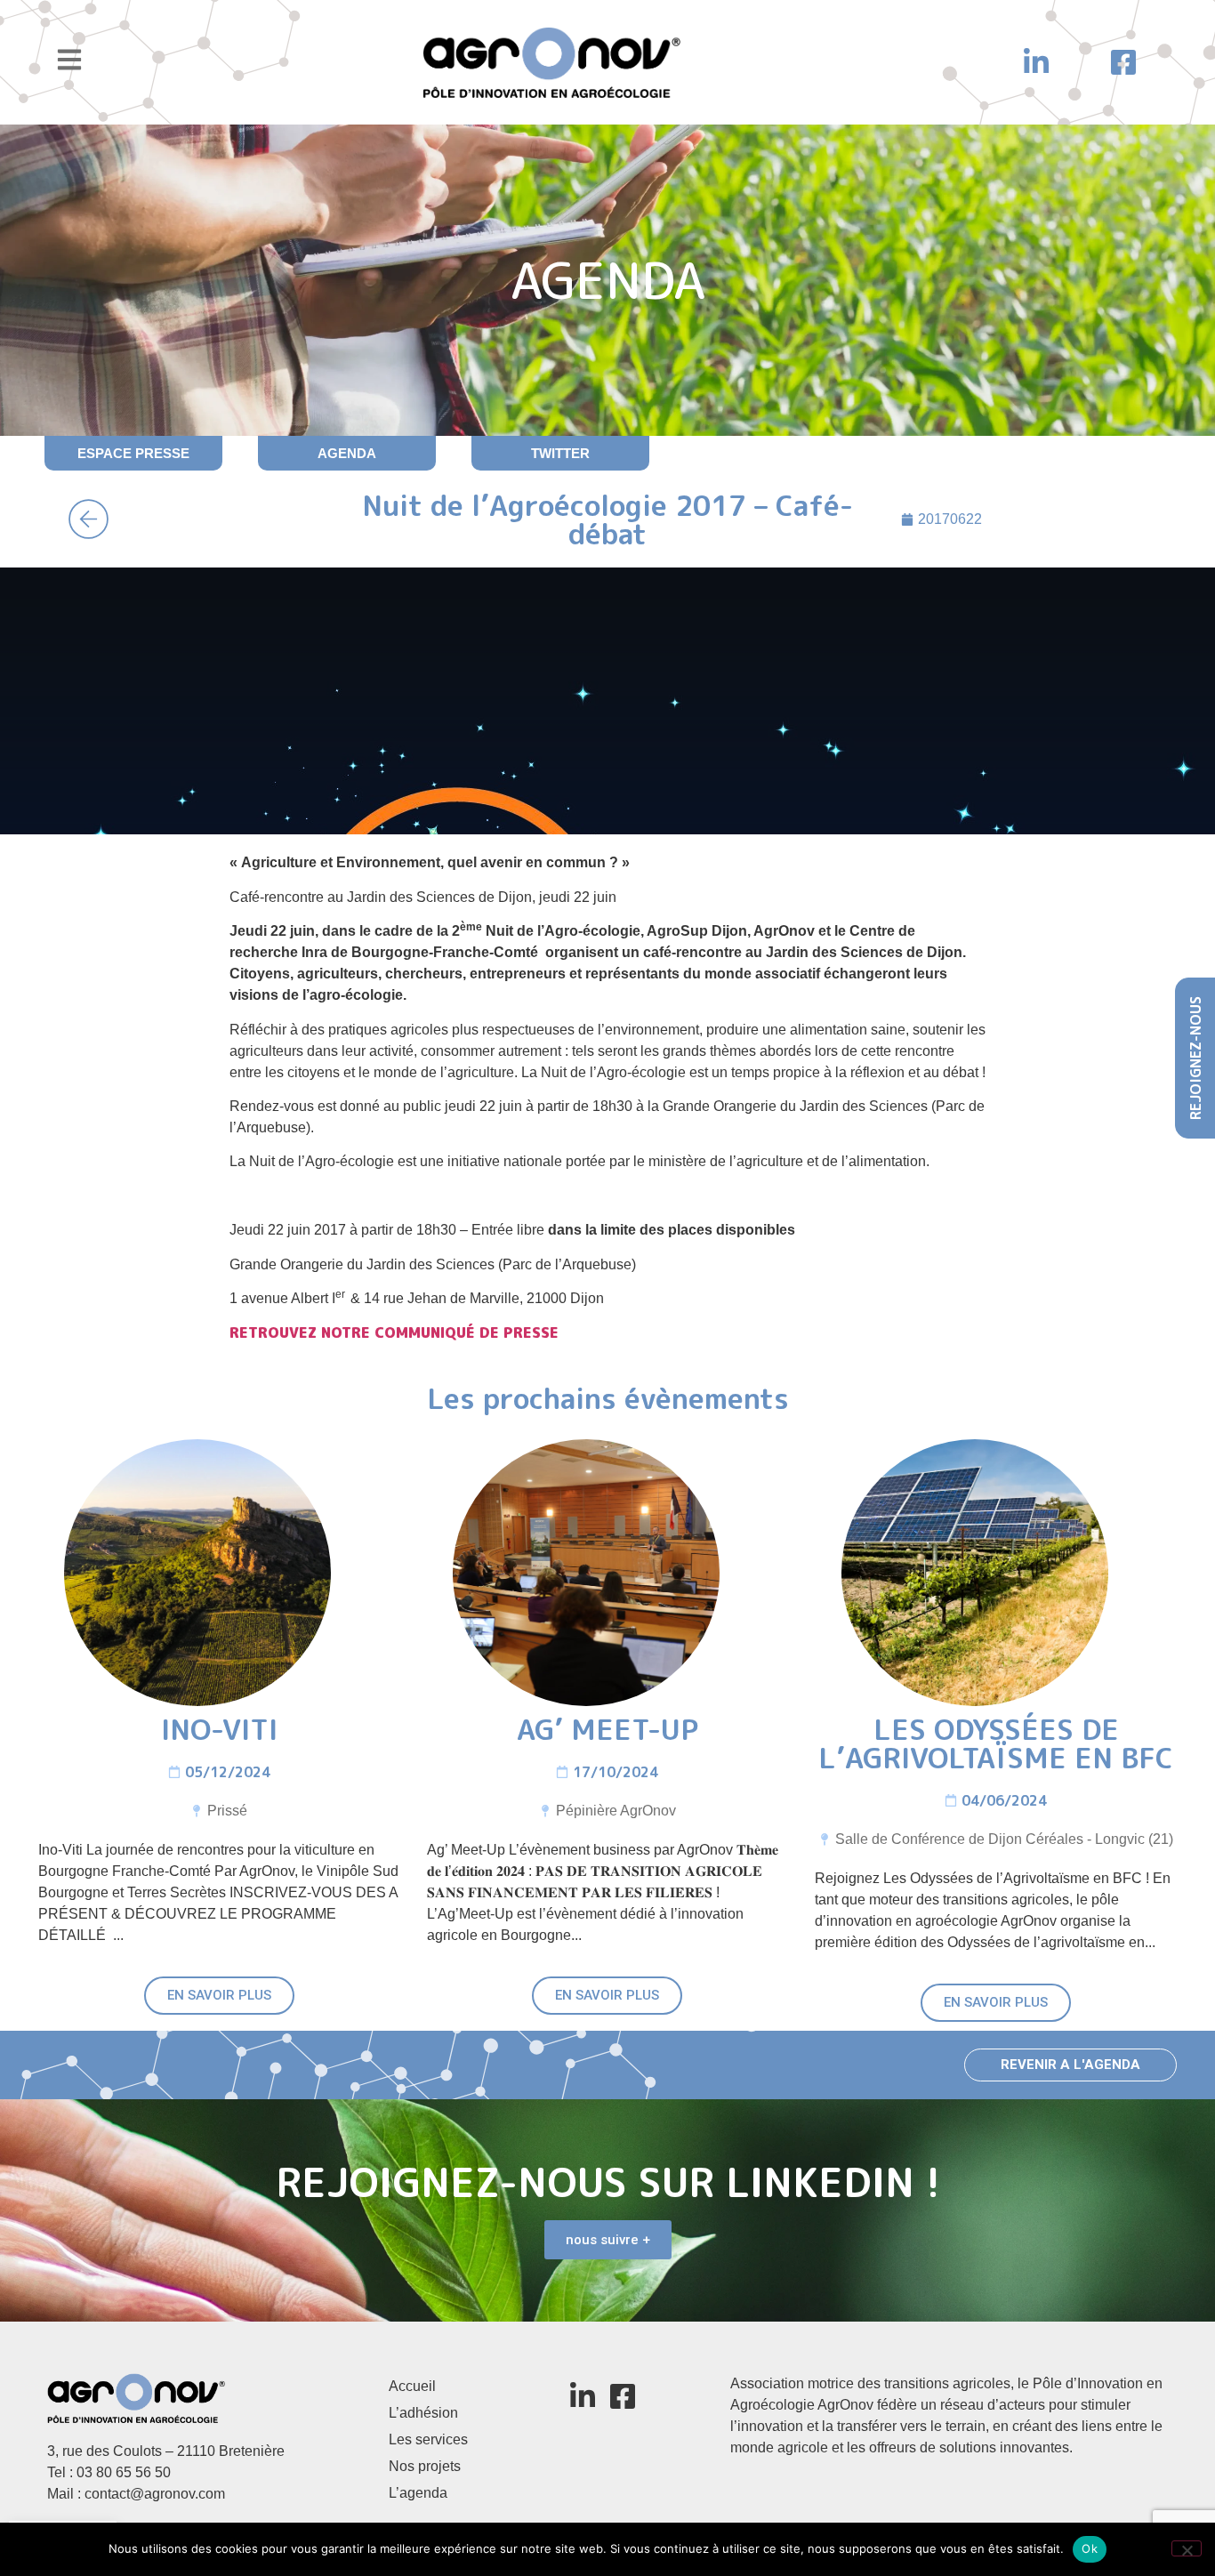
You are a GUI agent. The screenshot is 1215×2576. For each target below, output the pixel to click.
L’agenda (418, 2493)
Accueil (412, 2386)
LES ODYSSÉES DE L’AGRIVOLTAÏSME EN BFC (996, 1743)
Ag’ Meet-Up (607, 1729)
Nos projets (425, 2466)
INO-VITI (219, 1729)
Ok (1090, 2548)
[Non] (1187, 2548)
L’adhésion (423, 2413)
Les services (428, 2439)
